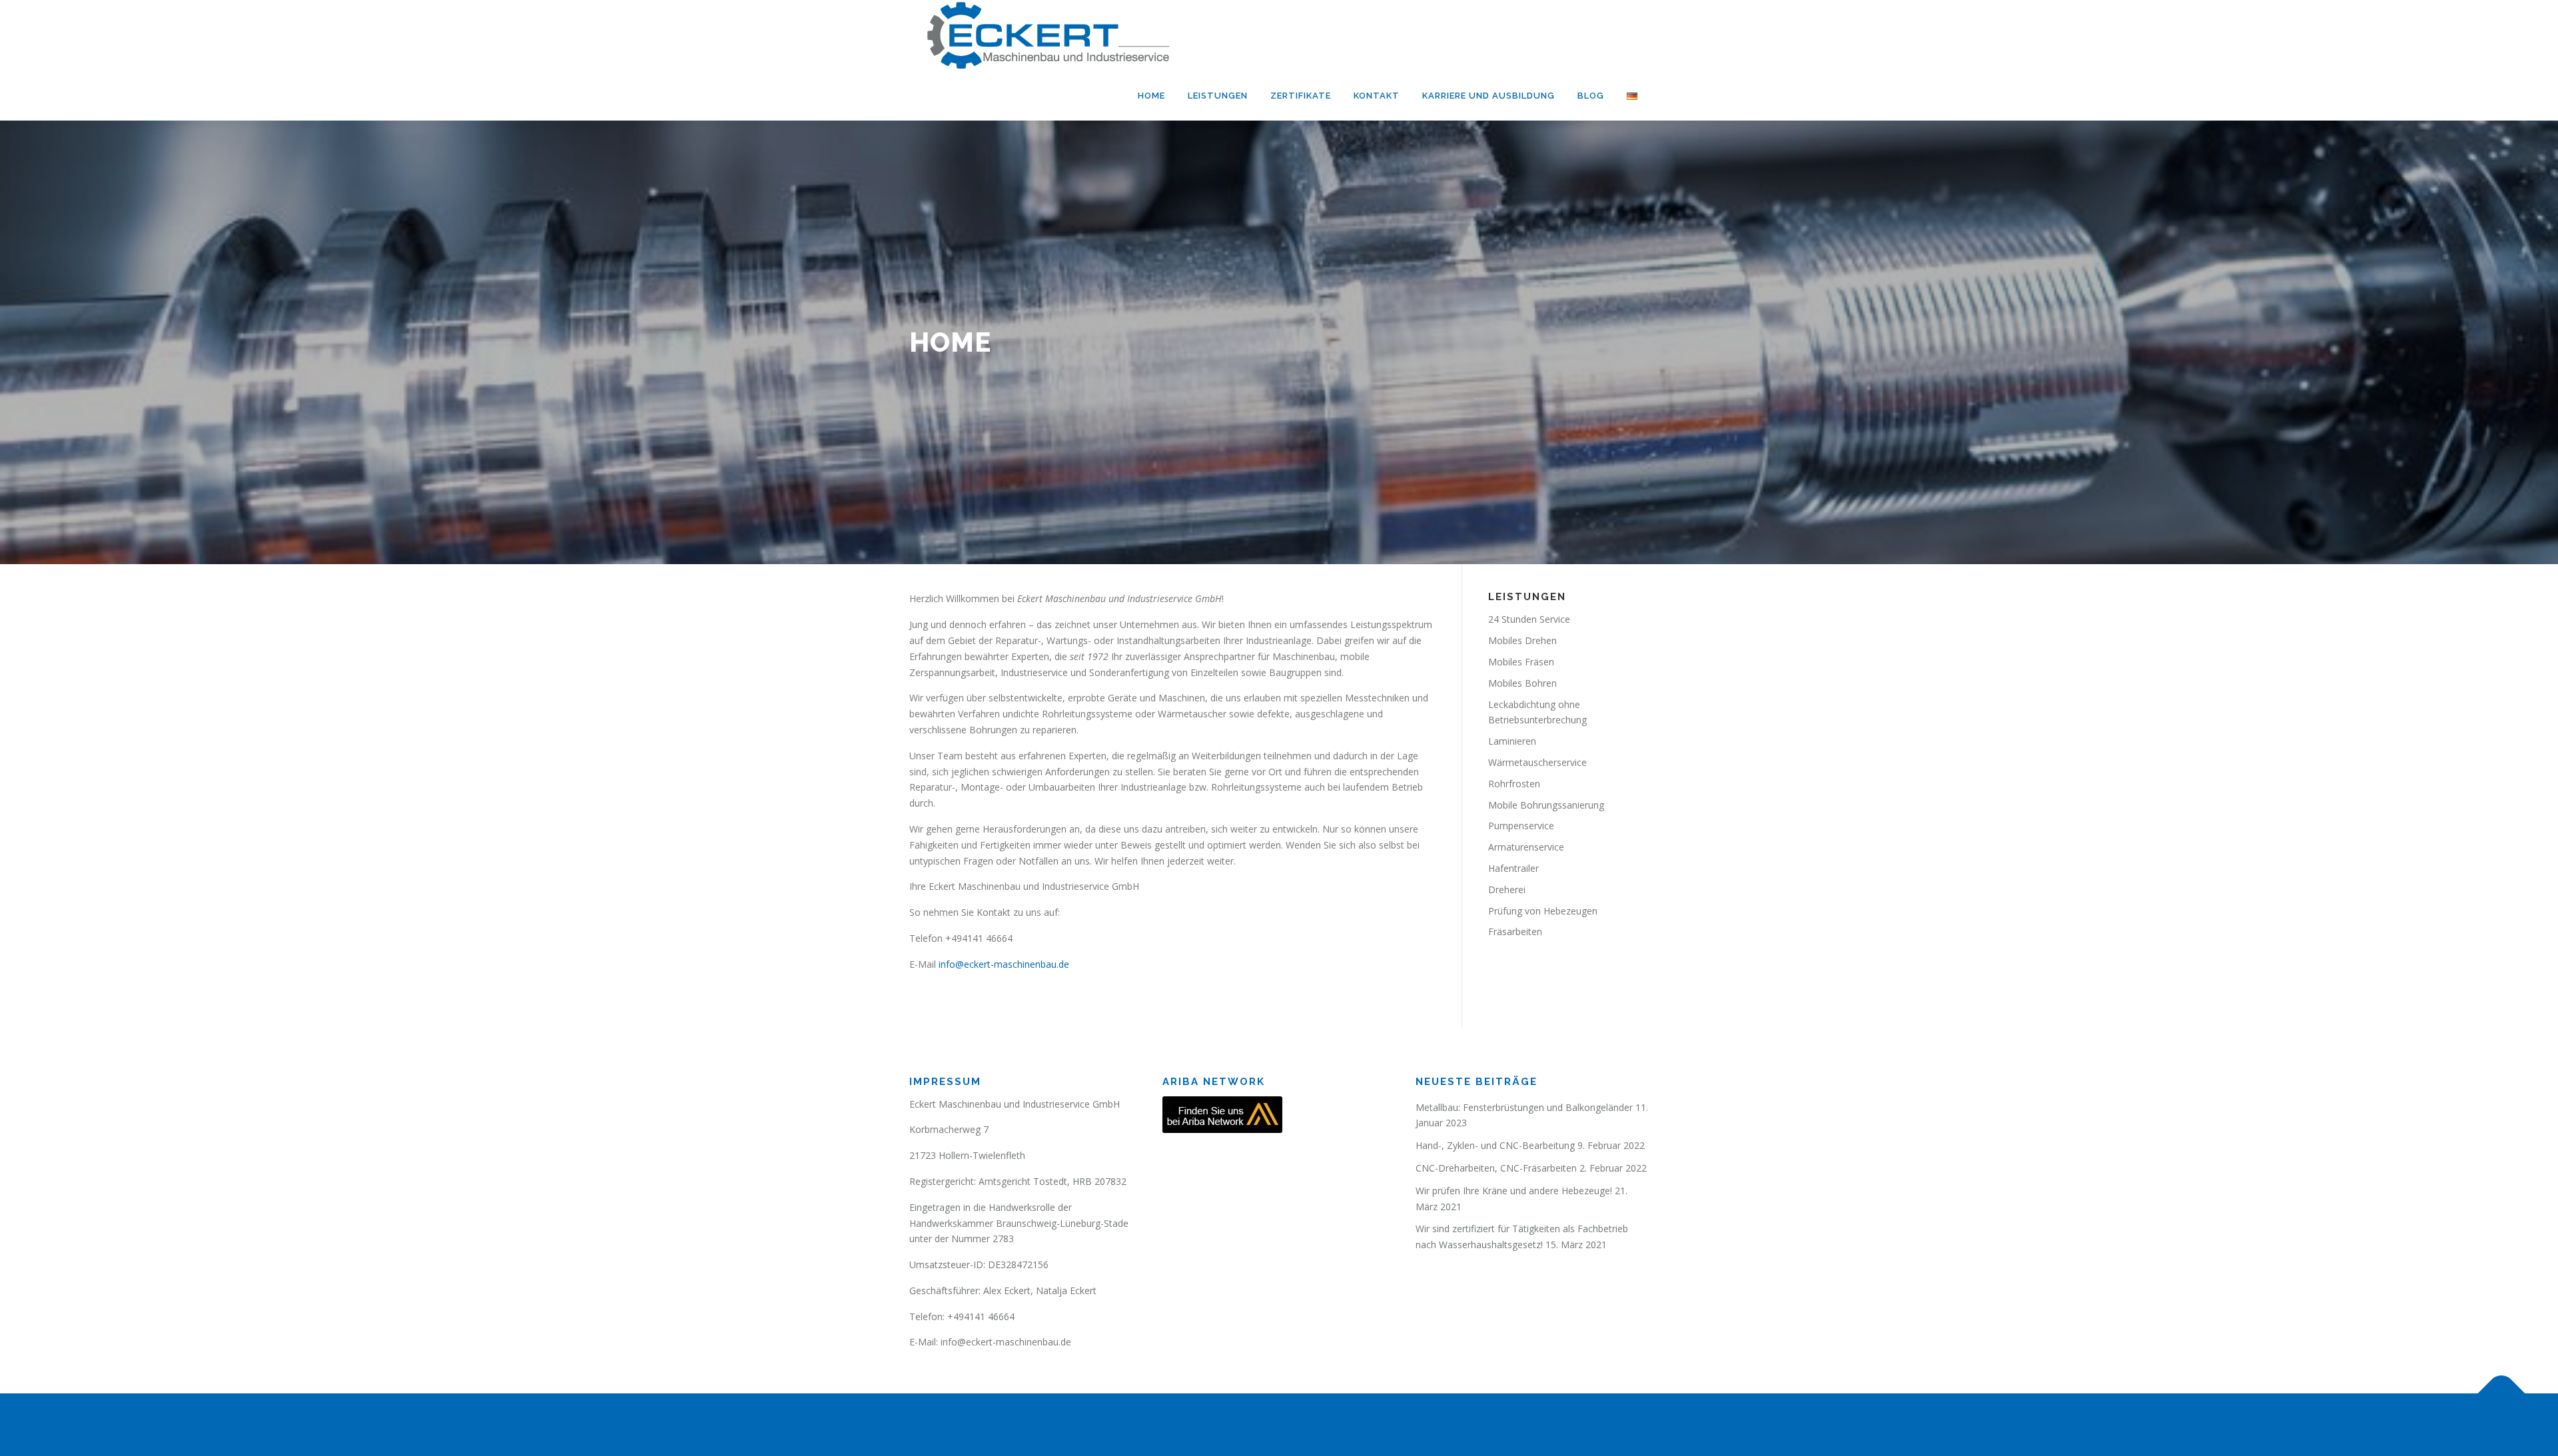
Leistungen (1218, 96)
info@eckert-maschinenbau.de (1004, 964)
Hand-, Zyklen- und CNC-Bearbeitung (1495, 1145)
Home (1151, 96)
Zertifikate (1301, 96)
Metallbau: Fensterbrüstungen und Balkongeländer (1524, 1107)
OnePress (1372, 1424)
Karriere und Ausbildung (1489, 96)
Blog (1591, 96)
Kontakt (1377, 96)
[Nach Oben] (2502, 1394)
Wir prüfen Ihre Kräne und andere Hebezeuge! (1514, 1191)
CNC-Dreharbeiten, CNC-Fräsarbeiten (1496, 1168)
